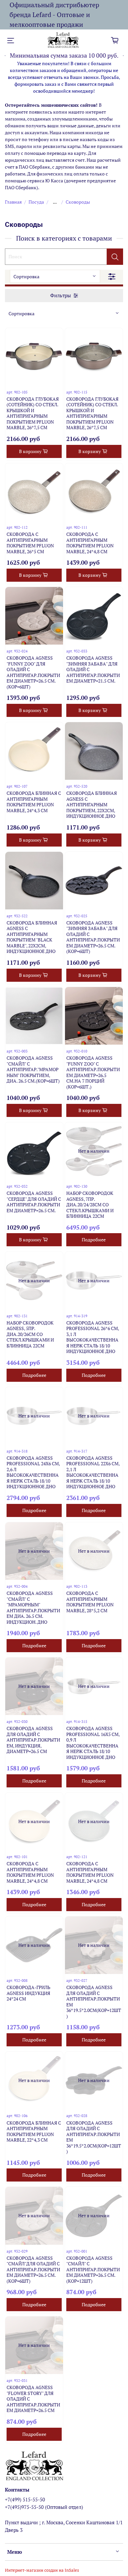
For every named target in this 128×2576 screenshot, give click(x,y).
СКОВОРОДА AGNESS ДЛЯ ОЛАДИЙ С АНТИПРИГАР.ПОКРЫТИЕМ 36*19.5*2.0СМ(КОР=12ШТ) (94, 2002)
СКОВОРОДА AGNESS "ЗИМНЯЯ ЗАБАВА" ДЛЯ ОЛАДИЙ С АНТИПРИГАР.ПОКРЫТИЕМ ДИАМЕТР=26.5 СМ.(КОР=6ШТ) (93, 937)
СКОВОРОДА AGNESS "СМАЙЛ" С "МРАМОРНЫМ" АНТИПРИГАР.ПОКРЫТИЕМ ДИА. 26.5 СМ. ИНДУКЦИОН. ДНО (33, 1608)
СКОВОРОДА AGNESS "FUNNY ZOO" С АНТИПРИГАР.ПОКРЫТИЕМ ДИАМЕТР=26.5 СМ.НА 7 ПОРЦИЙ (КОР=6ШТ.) (93, 1072)
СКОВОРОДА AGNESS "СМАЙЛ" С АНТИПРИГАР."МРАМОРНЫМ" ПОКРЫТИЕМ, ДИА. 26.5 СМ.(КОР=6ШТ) (33, 1069)
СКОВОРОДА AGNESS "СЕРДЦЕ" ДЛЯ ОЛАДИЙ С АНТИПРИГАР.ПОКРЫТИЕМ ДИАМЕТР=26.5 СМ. (34, 1202)
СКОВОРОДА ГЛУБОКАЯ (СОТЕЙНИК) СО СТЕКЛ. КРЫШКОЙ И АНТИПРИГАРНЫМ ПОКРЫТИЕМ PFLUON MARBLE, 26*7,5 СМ (33, 413)
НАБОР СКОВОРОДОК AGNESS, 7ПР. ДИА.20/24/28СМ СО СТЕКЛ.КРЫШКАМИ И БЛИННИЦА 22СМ (90, 1205)
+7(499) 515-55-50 (25, 2499)
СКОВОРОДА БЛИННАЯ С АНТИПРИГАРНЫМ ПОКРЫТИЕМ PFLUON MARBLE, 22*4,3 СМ (34, 2131)
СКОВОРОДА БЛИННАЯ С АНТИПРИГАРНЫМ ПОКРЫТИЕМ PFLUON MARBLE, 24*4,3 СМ (34, 802)
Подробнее (94, 1240)
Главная (13, 202)
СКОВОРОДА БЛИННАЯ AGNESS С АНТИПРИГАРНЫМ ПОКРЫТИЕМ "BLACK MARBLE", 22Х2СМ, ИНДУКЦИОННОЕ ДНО (32, 937)
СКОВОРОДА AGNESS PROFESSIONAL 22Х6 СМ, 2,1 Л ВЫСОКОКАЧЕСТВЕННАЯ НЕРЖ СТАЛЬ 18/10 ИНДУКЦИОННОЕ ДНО (93, 1472)
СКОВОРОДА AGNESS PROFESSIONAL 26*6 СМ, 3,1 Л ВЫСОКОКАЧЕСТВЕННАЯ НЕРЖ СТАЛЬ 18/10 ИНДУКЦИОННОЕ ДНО (93, 1337)
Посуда (36, 202)
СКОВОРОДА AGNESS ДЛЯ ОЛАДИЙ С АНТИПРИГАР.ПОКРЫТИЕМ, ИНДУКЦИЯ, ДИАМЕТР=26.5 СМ (33, 1740)
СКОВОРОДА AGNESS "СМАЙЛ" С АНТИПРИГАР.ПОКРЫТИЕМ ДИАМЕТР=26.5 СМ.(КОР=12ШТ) (93, 2269)
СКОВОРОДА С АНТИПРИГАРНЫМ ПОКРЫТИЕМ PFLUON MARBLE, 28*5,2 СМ (90, 1602)
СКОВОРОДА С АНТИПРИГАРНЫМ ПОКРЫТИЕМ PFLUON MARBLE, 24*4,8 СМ (90, 543)
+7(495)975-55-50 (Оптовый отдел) (44, 2507)
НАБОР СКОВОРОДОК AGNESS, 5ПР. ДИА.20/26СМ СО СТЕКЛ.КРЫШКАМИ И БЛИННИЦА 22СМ (30, 1334)
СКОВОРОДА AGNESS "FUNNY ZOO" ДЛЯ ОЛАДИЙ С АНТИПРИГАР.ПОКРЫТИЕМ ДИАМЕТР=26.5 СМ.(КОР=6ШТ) (33, 672)
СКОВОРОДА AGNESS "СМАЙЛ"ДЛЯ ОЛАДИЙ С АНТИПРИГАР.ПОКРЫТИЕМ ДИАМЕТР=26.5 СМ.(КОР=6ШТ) (33, 2269)
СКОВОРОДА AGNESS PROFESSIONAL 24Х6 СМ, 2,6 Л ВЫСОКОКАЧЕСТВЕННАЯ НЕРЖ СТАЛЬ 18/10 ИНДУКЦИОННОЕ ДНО (33, 1472)
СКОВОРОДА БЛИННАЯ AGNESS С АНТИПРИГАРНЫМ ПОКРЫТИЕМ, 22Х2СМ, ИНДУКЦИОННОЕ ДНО (92, 804)
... (55, 202)
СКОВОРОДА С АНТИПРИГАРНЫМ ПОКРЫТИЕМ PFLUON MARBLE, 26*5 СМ (30, 543)
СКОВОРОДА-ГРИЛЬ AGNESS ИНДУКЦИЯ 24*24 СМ (28, 1993)
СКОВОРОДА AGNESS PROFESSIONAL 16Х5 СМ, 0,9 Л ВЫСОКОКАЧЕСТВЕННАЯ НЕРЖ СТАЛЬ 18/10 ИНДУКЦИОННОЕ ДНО (93, 1743)
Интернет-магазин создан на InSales (42, 2570)
